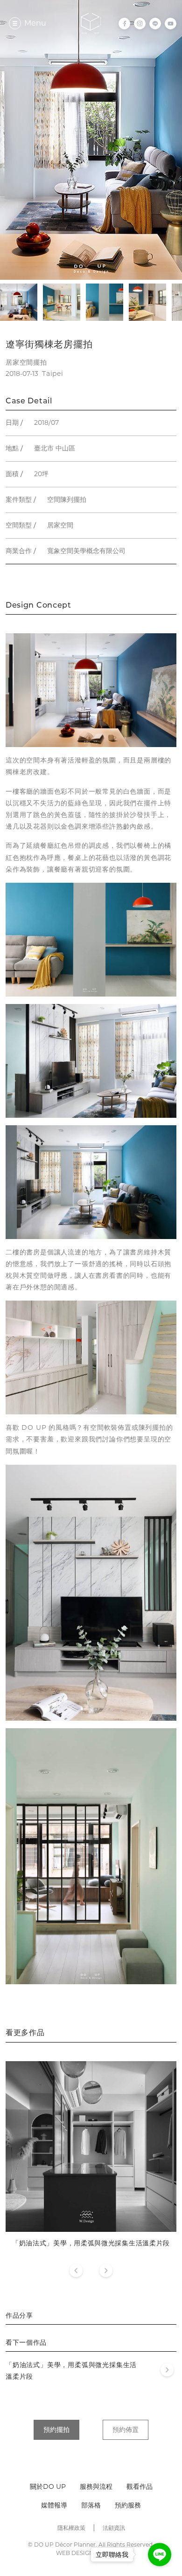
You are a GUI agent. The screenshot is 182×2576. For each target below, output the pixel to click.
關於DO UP (48, 2486)
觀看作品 (140, 2486)
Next (106, 2271)
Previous (76, 2271)
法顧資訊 (114, 2528)
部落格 (91, 2505)
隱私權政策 (71, 2528)
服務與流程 (96, 2486)
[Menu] (15, 23)
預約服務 (128, 2505)
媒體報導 (54, 2505)
